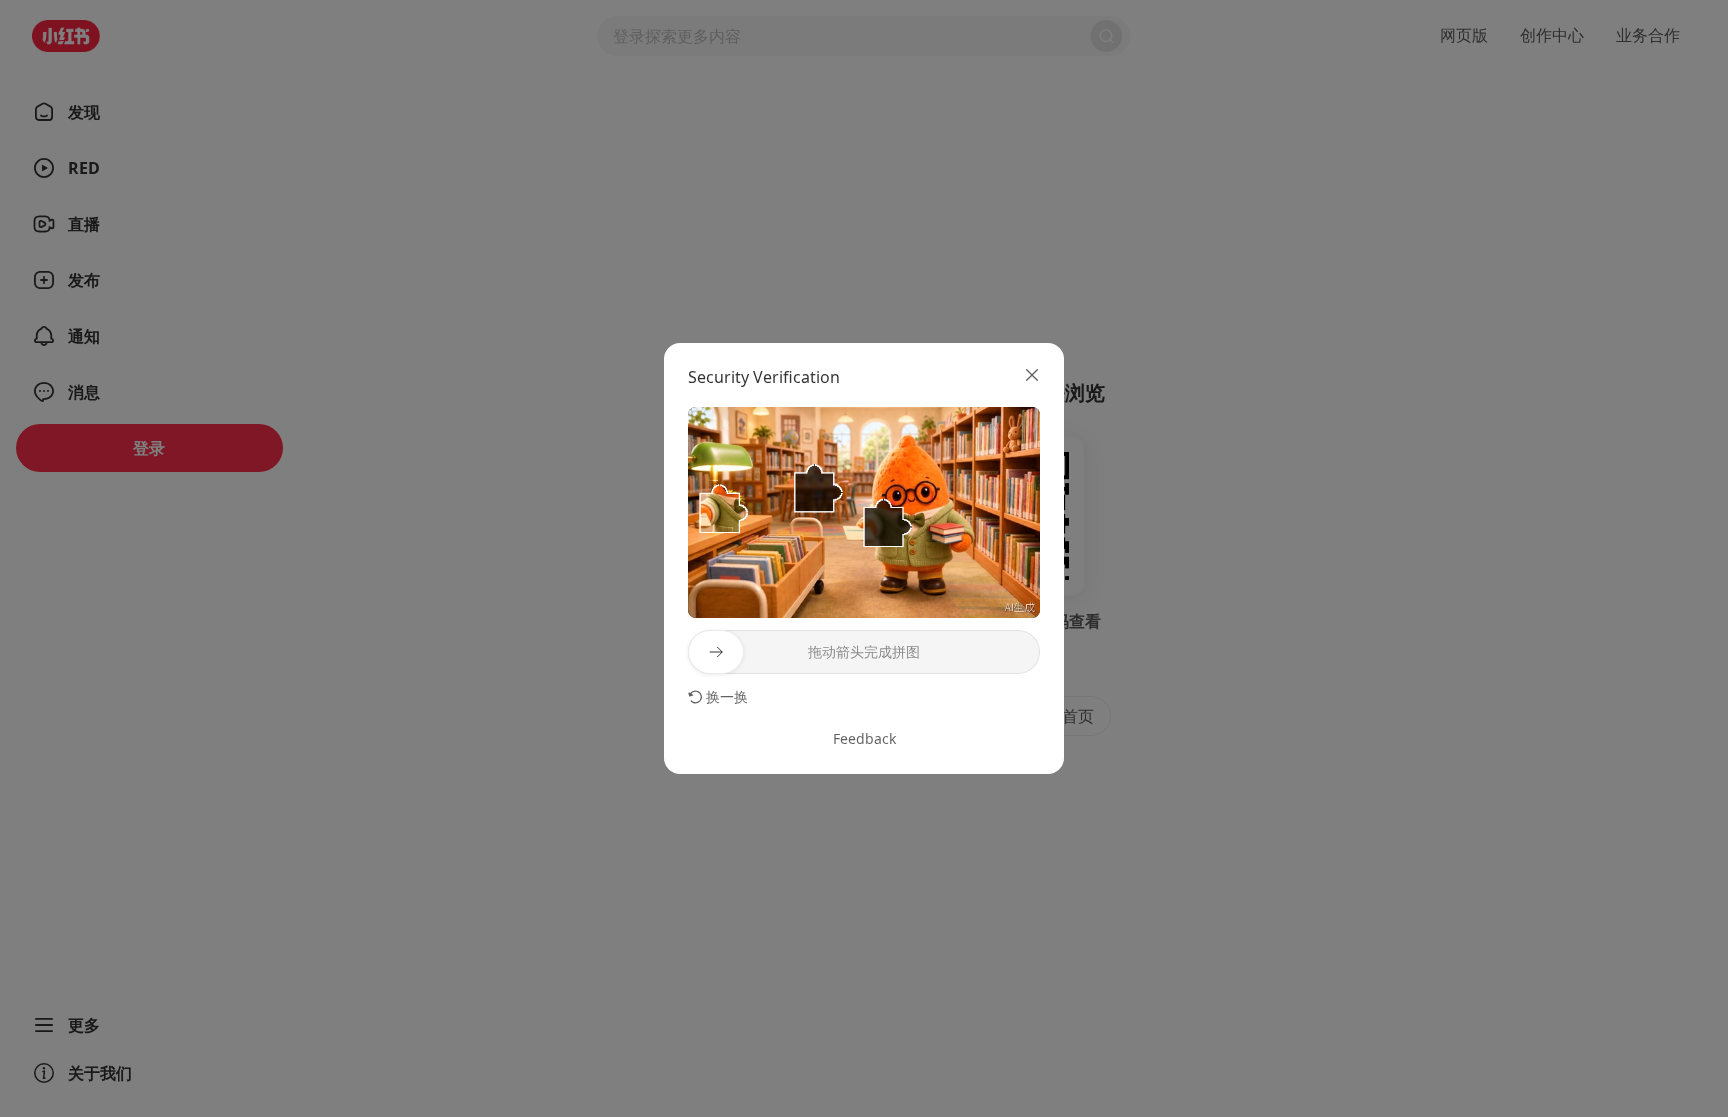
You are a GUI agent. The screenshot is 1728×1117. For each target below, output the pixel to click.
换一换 (727, 696)
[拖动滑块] (716, 652)
